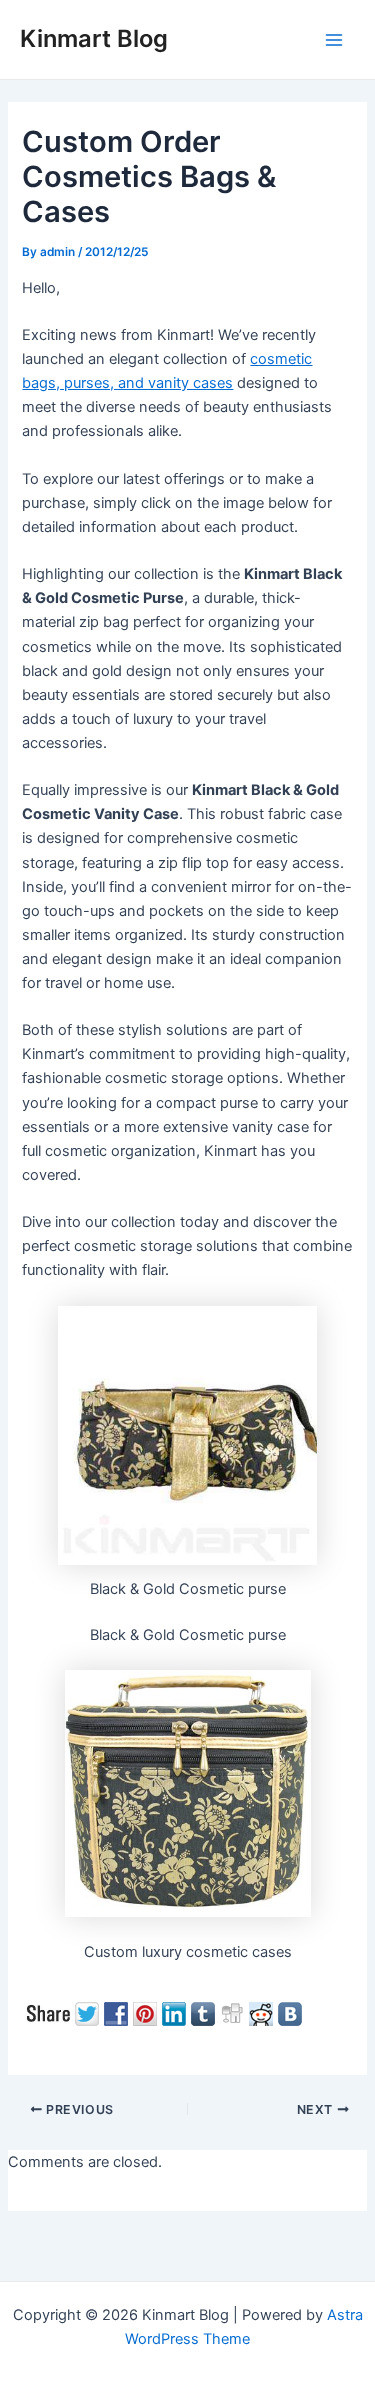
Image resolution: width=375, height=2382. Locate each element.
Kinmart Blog (94, 38)
